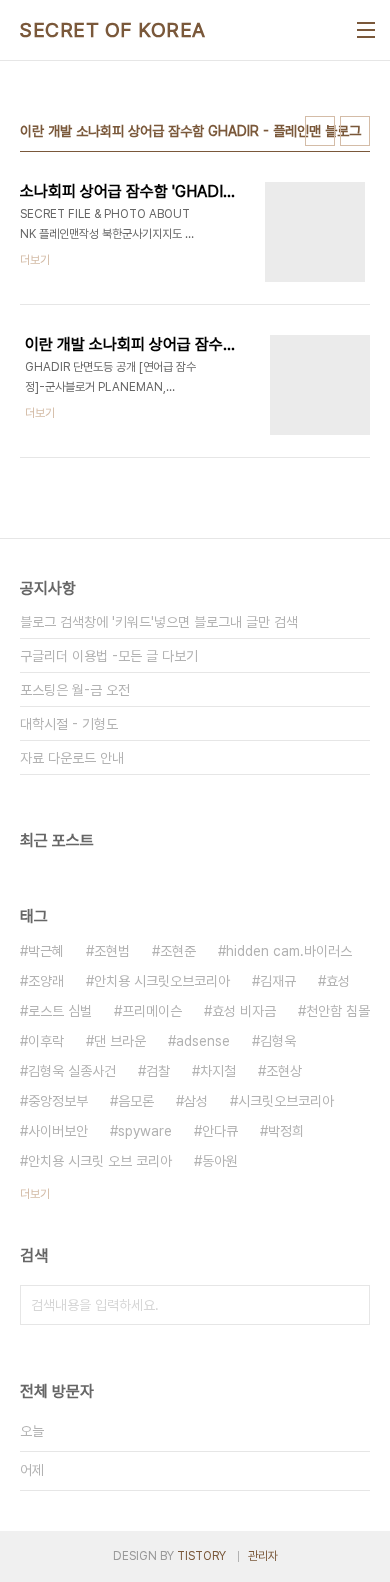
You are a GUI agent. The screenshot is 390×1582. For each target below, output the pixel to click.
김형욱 (278, 1041)
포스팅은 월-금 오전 (75, 690)
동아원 (220, 1161)
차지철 (218, 1071)
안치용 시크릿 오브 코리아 (100, 1161)
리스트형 (355, 131)
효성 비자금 (244, 1011)
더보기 (35, 1194)
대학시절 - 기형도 (69, 724)
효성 (338, 981)
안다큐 (220, 1131)
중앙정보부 (58, 1101)
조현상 (284, 1071)
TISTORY (201, 1556)
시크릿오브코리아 (286, 1101)
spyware (145, 1131)
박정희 (286, 1131)
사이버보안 (58, 1131)
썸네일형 (320, 131)
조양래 (46, 981)
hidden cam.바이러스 (289, 951)
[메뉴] (366, 30)
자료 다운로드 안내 (72, 758)
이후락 (46, 1041)
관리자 (263, 1556)
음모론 (136, 1101)
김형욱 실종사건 (72, 1071)
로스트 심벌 (60, 1011)
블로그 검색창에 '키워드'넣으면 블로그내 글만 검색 (159, 622)
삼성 (196, 1101)
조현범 (112, 951)
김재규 (278, 981)
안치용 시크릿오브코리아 (162, 981)
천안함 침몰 (338, 1011)
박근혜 (46, 951)
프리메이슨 (152, 1011)
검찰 (158, 1071)
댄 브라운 (120, 1041)
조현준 (178, 951)
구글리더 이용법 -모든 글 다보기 (109, 656)
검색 (350, 1305)
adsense (203, 1041)
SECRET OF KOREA (113, 30)
